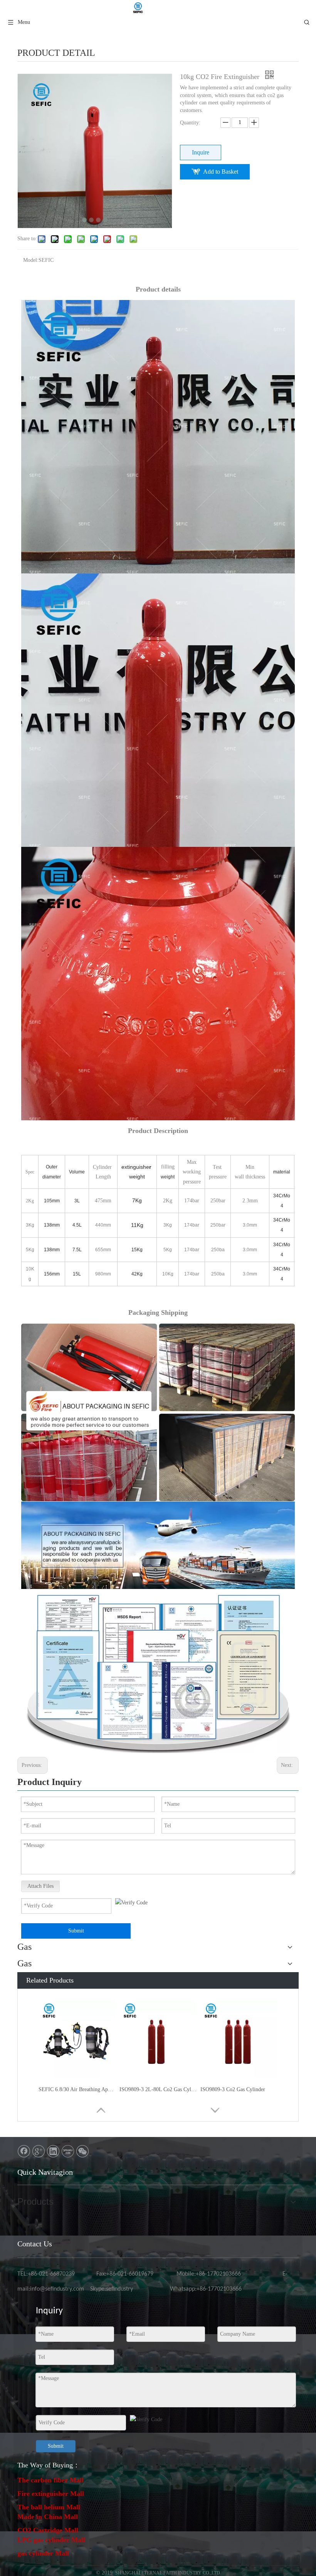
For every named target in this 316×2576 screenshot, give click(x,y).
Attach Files (40, 1886)
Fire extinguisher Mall (51, 2494)
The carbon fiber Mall (50, 2480)
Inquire (201, 152)
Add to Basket (221, 172)
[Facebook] (24, 2151)
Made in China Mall (48, 2517)
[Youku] (68, 2151)
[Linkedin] (53, 2151)
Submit (76, 1931)
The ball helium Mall (49, 2507)
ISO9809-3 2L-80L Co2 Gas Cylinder (158, 2089)
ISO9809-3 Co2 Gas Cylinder (233, 2089)
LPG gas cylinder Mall (51, 2540)
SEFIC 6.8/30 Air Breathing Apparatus (77, 2089)
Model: (31, 260)
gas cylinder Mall (43, 2553)
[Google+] (39, 2151)
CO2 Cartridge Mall (48, 2530)
